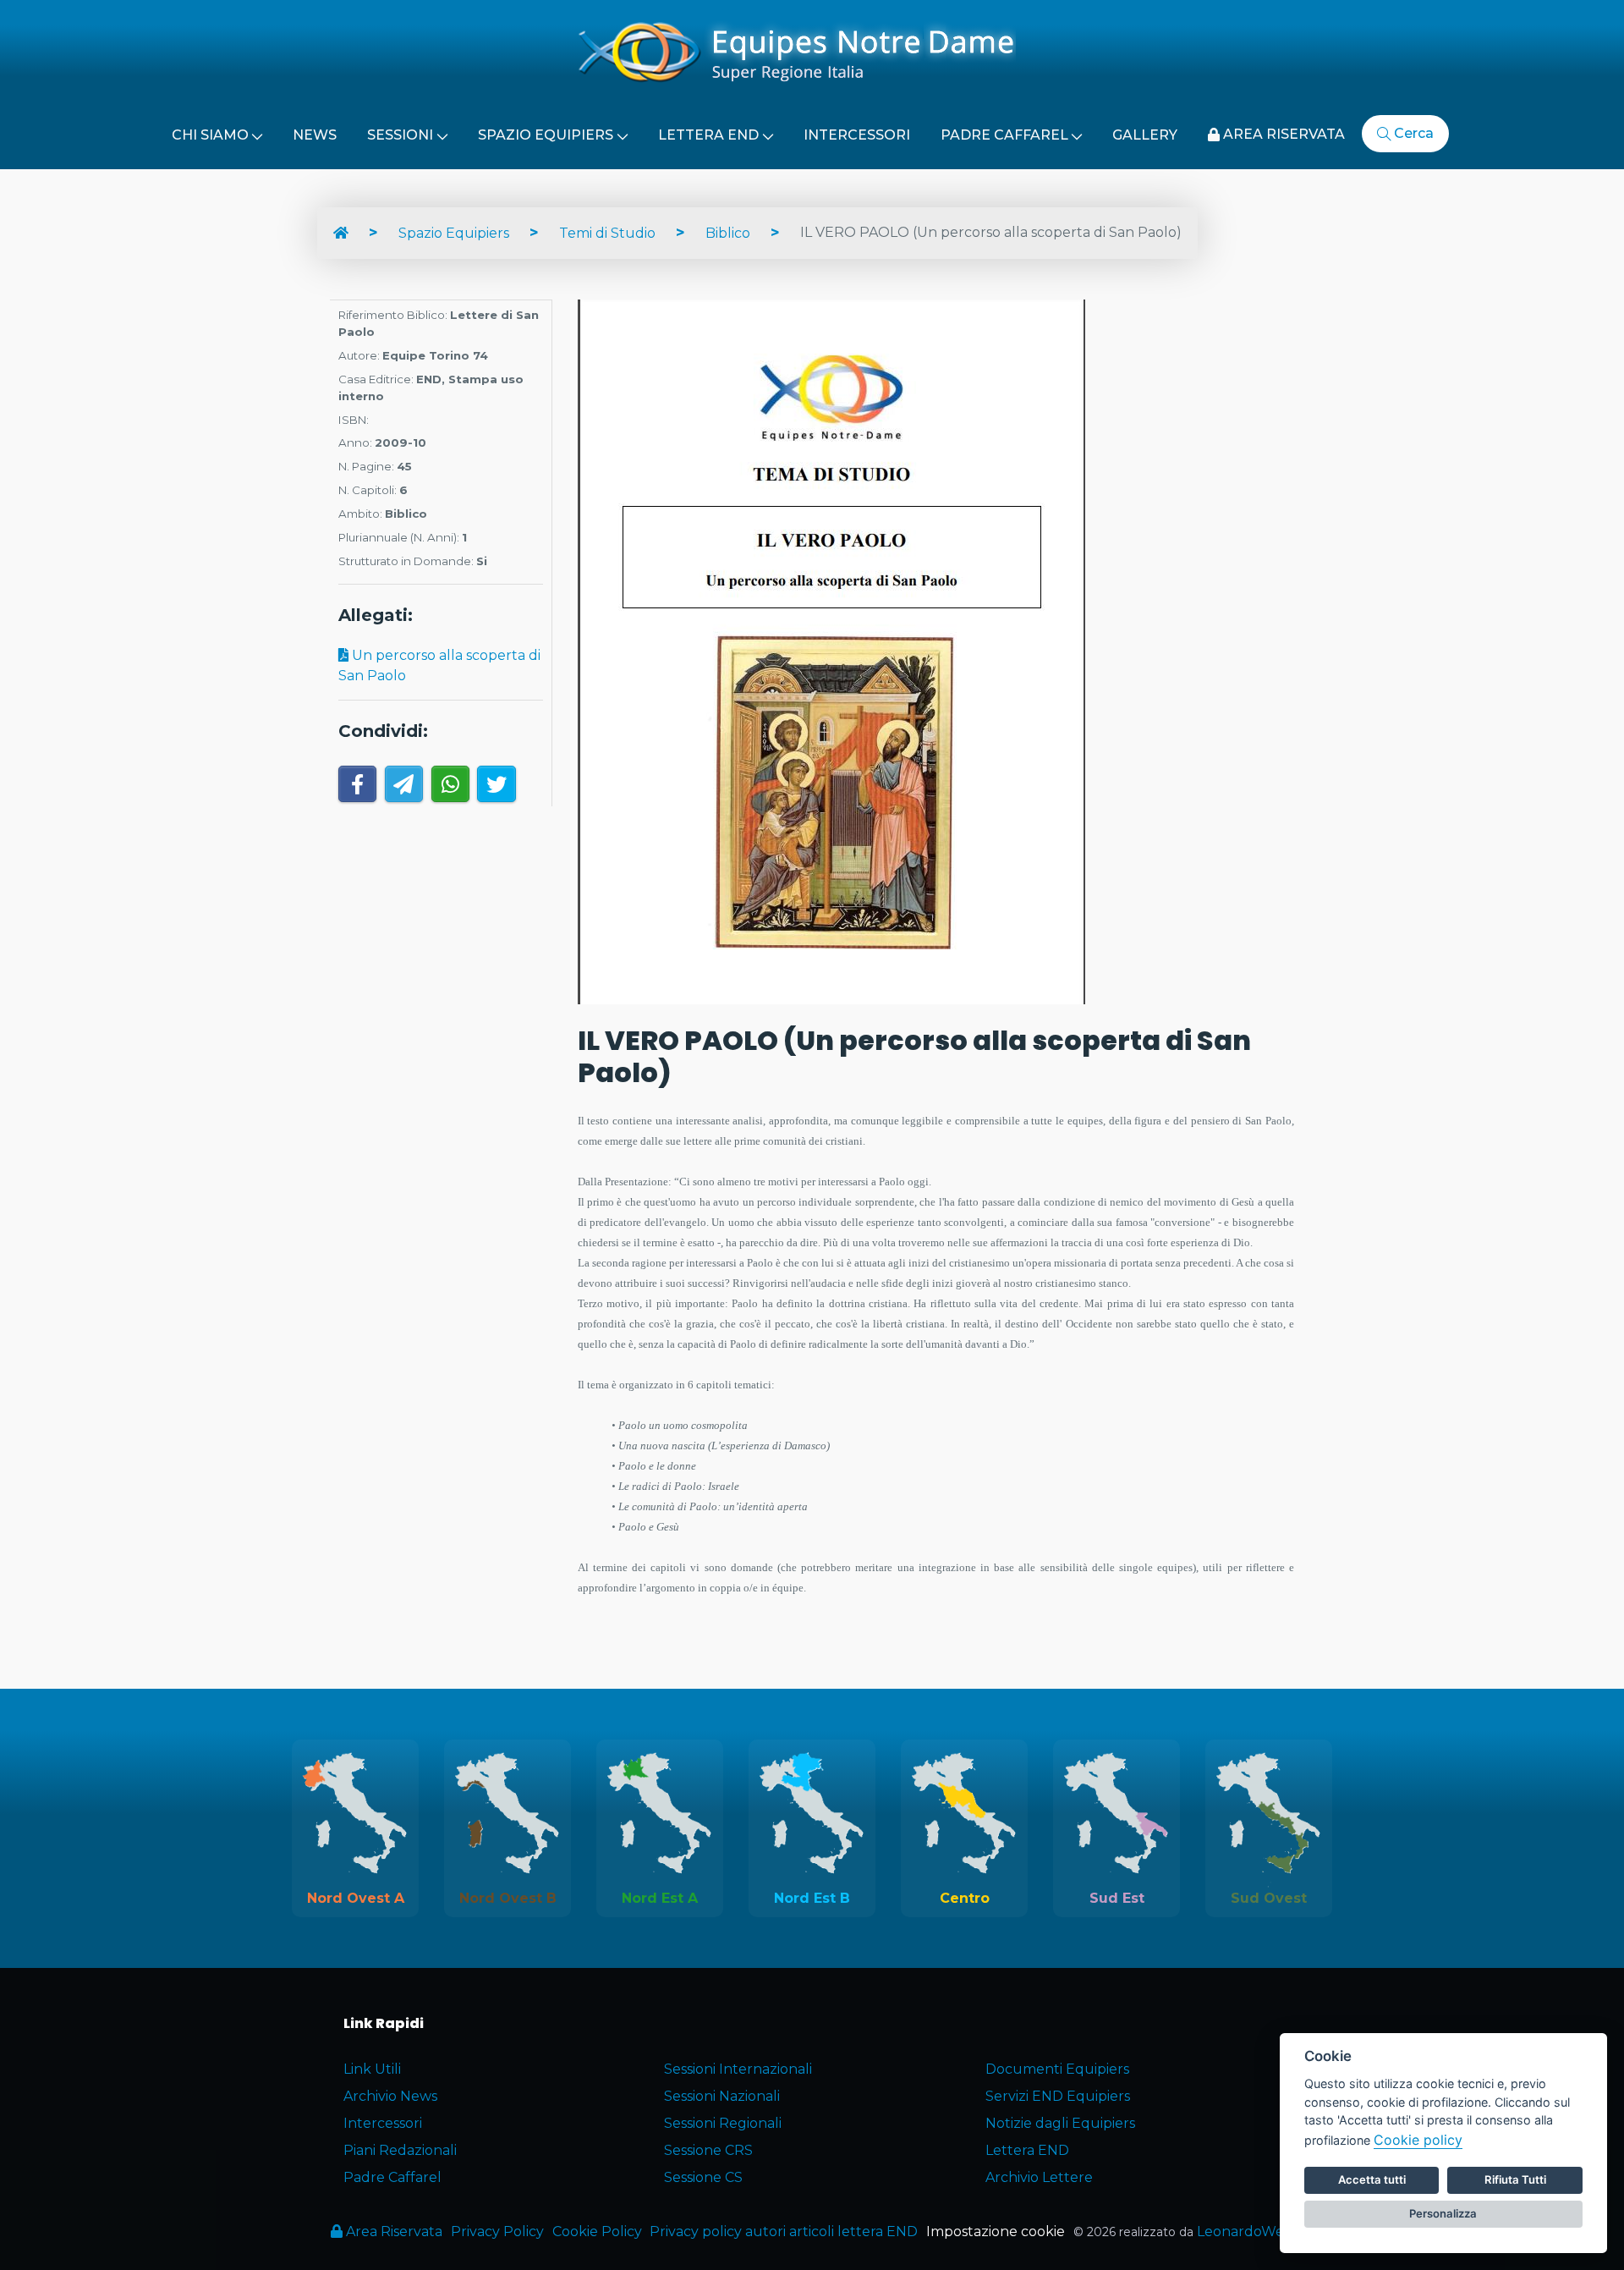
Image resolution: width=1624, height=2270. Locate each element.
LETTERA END (708, 135)
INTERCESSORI (857, 135)
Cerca (1412, 133)
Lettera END (1027, 2150)
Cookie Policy (597, 2232)
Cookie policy (1418, 2140)
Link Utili (372, 2069)
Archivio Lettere (1039, 2177)
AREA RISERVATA (1282, 134)
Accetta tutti (1372, 2179)
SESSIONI (400, 135)
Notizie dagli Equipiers (1060, 2123)
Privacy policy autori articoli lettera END (784, 2232)
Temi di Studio (607, 233)
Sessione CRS (708, 2150)
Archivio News (390, 2096)
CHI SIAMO (210, 135)
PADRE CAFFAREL (1004, 135)
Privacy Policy (497, 2232)
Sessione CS (703, 2177)
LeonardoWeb (1245, 2232)
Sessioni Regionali (723, 2123)
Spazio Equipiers (454, 233)
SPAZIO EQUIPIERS (546, 135)
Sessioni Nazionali (722, 2096)
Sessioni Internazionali (738, 2069)
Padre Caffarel (392, 2177)
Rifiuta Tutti (1515, 2179)
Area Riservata (392, 2232)
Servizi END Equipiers (1058, 2096)
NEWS (315, 135)
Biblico (728, 233)
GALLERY (1145, 135)
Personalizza (1443, 2213)
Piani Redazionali (400, 2150)
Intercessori (383, 2123)
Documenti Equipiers (1057, 2069)
